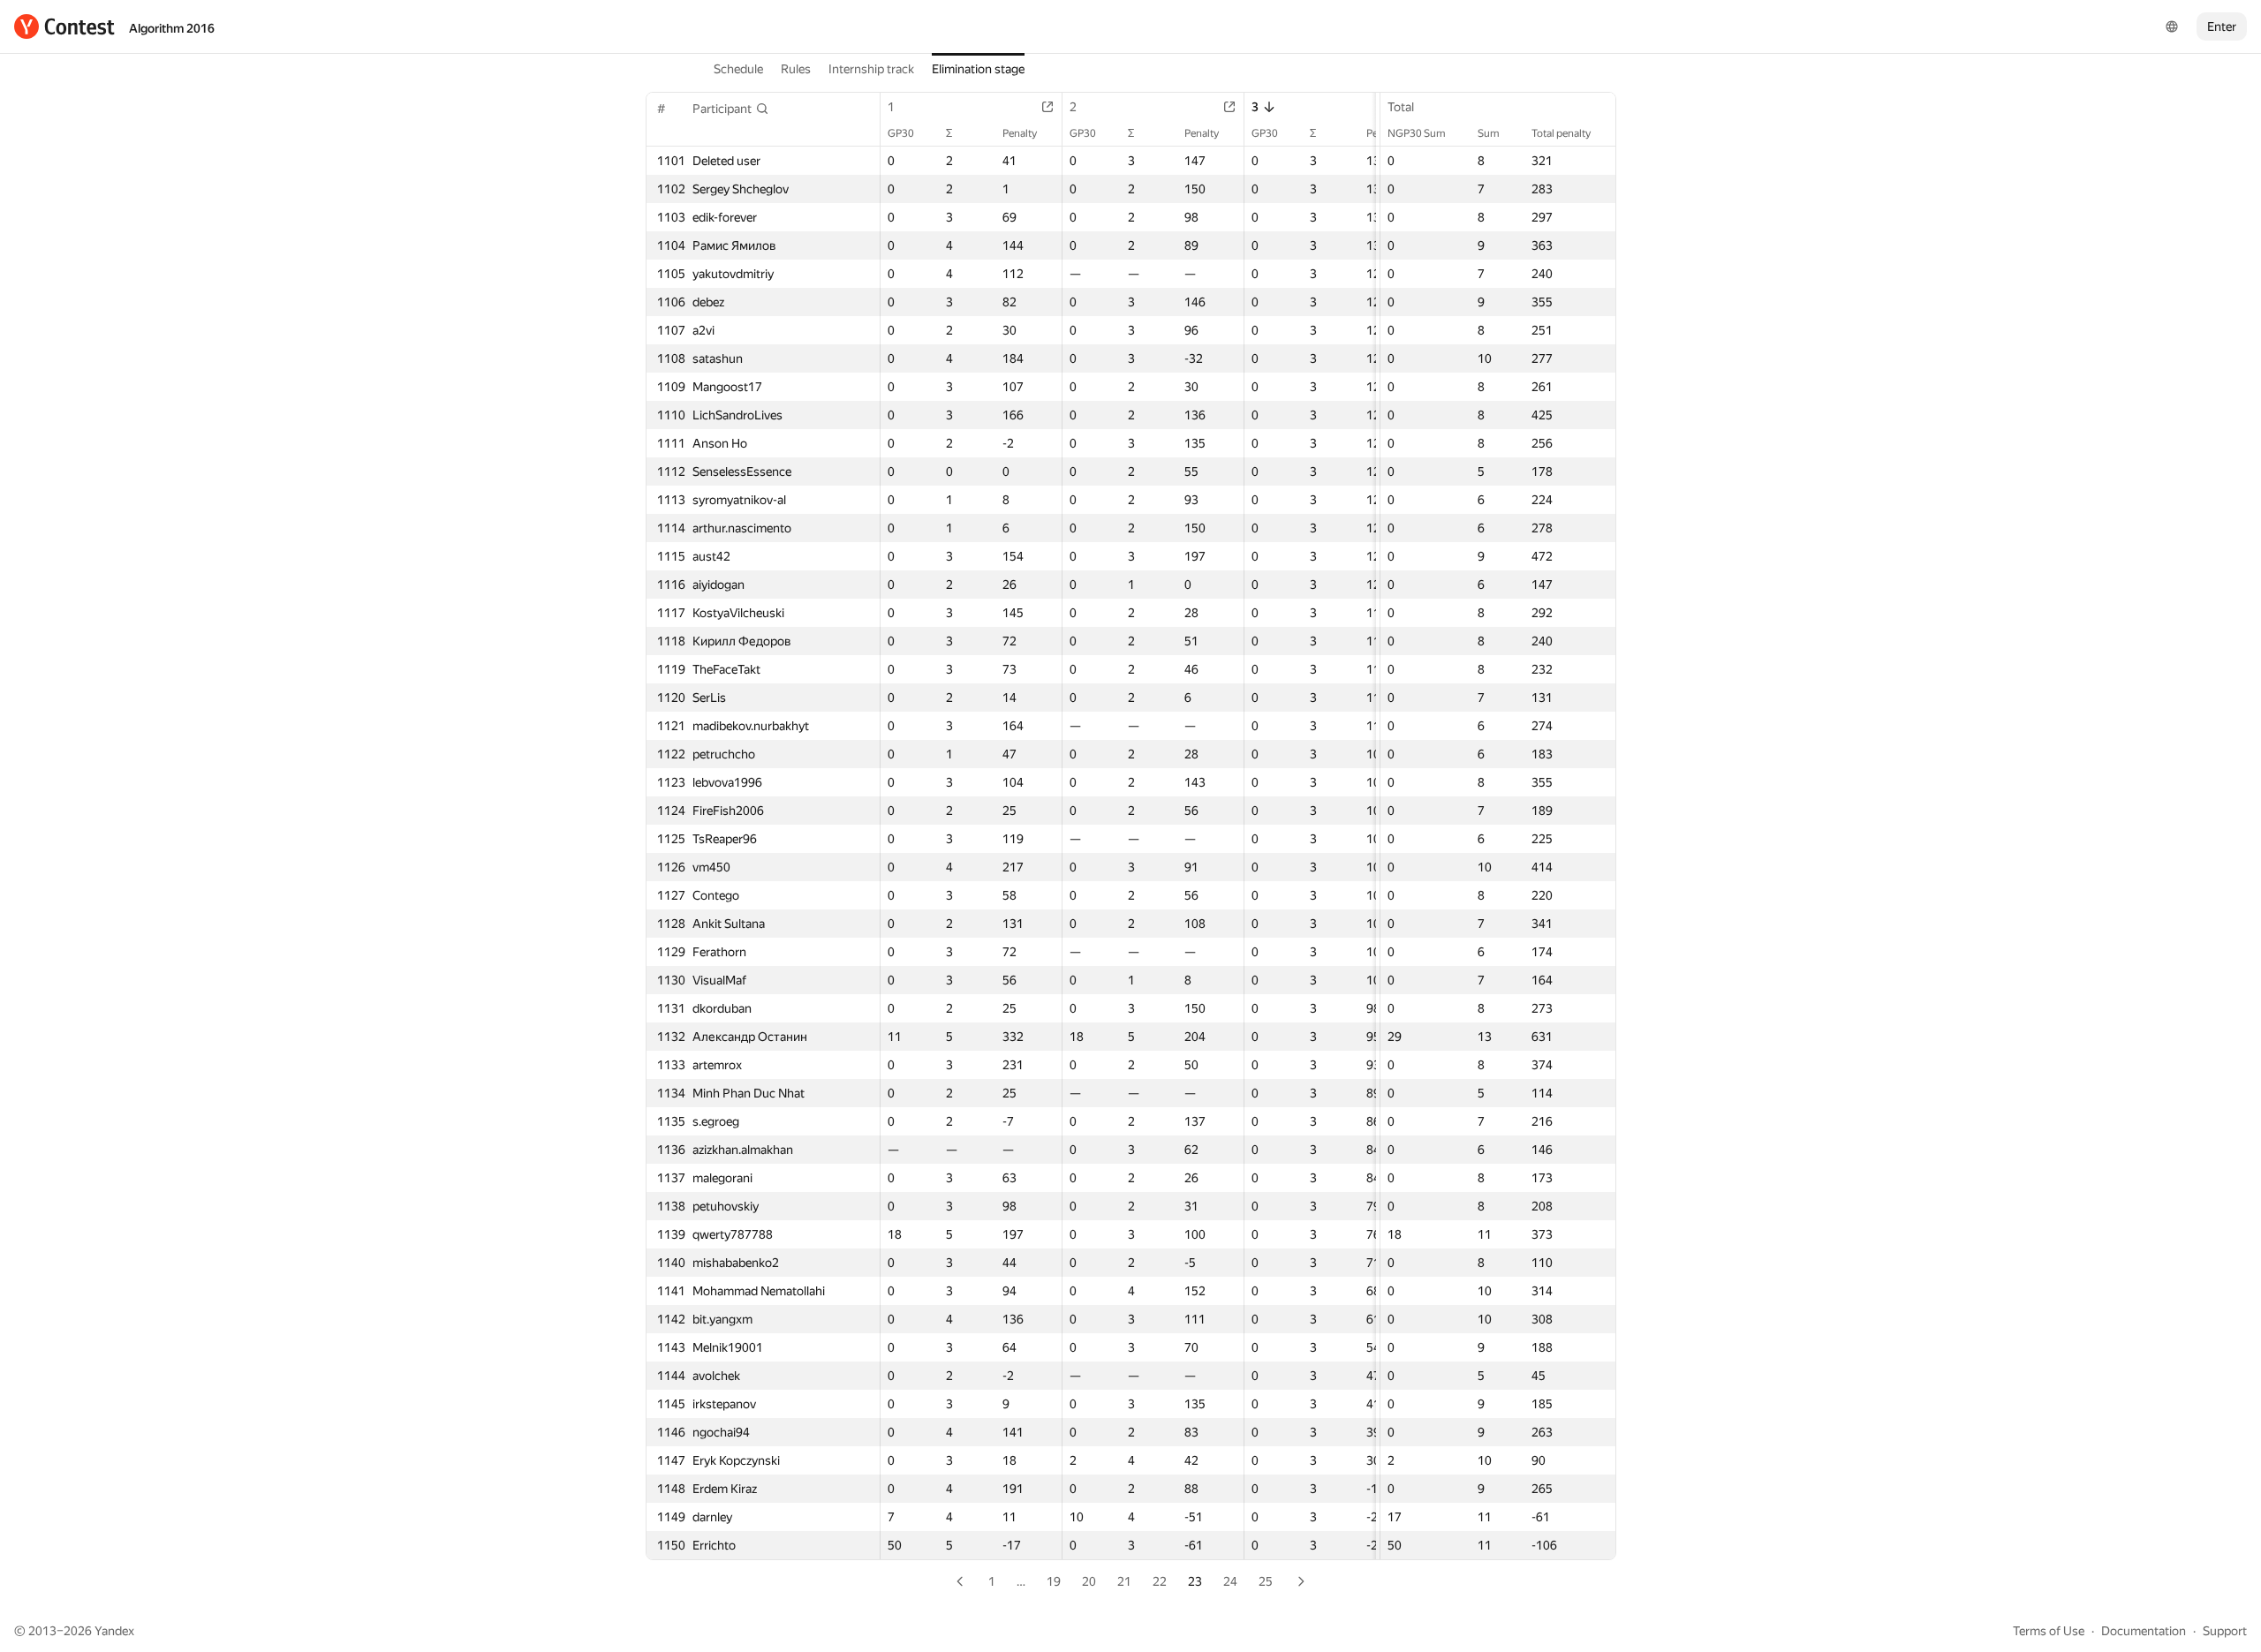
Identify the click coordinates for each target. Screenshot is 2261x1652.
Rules (796, 69)
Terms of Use (2049, 1631)
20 (1089, 1581)
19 (1054, 1581)
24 (1230, 1581)
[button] (731, 109)
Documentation (2144, 1631)
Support (2225, 1631)
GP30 (901, 133)
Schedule (738, 69)
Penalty (1020, 133)
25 (1266, 1581)
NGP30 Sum (1417, 133)
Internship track (871, 69)
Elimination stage (978, 69)
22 (1160, 1581)
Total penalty (1561, 133)
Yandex (114, 1631)
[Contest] (64, 26)
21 (1124, 1581)
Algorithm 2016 (172, 28)
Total (1401, 107)
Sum (1489, 133)
